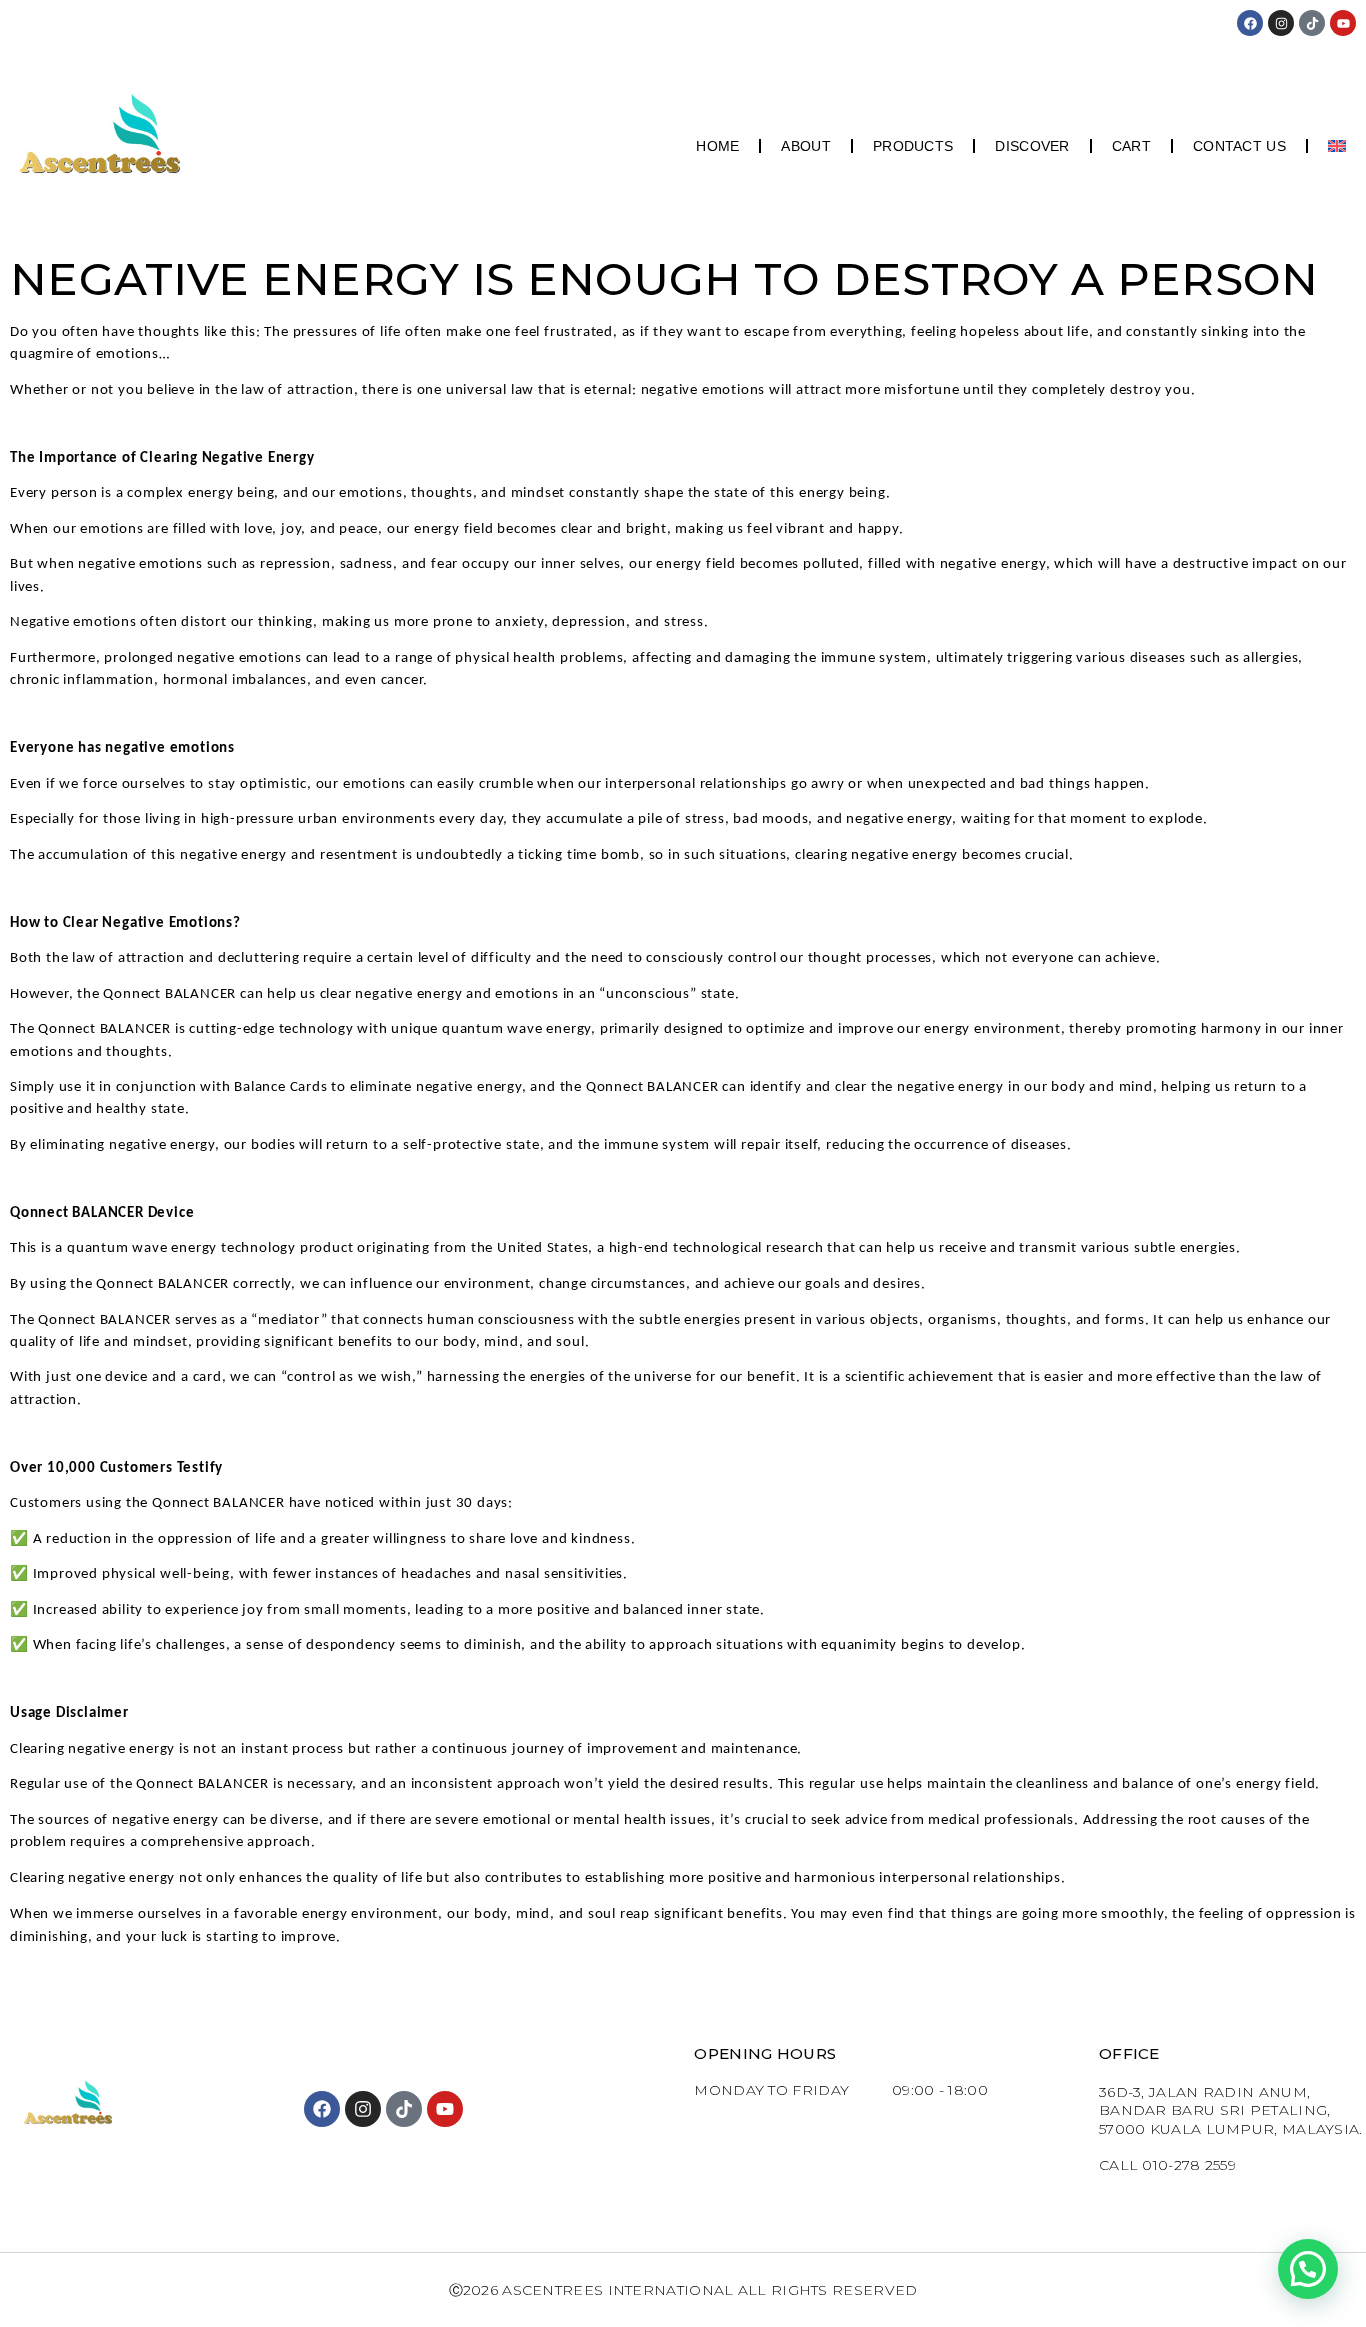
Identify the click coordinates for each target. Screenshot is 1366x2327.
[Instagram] (1281, 23)
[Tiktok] (1312, 23)
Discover (1032, 146)
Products (913, 146)
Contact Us (1239, 146)
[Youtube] (1343, 23)
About (806, 146)
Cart (1131, 146)
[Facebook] (1250, 23)
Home (717, 146)
